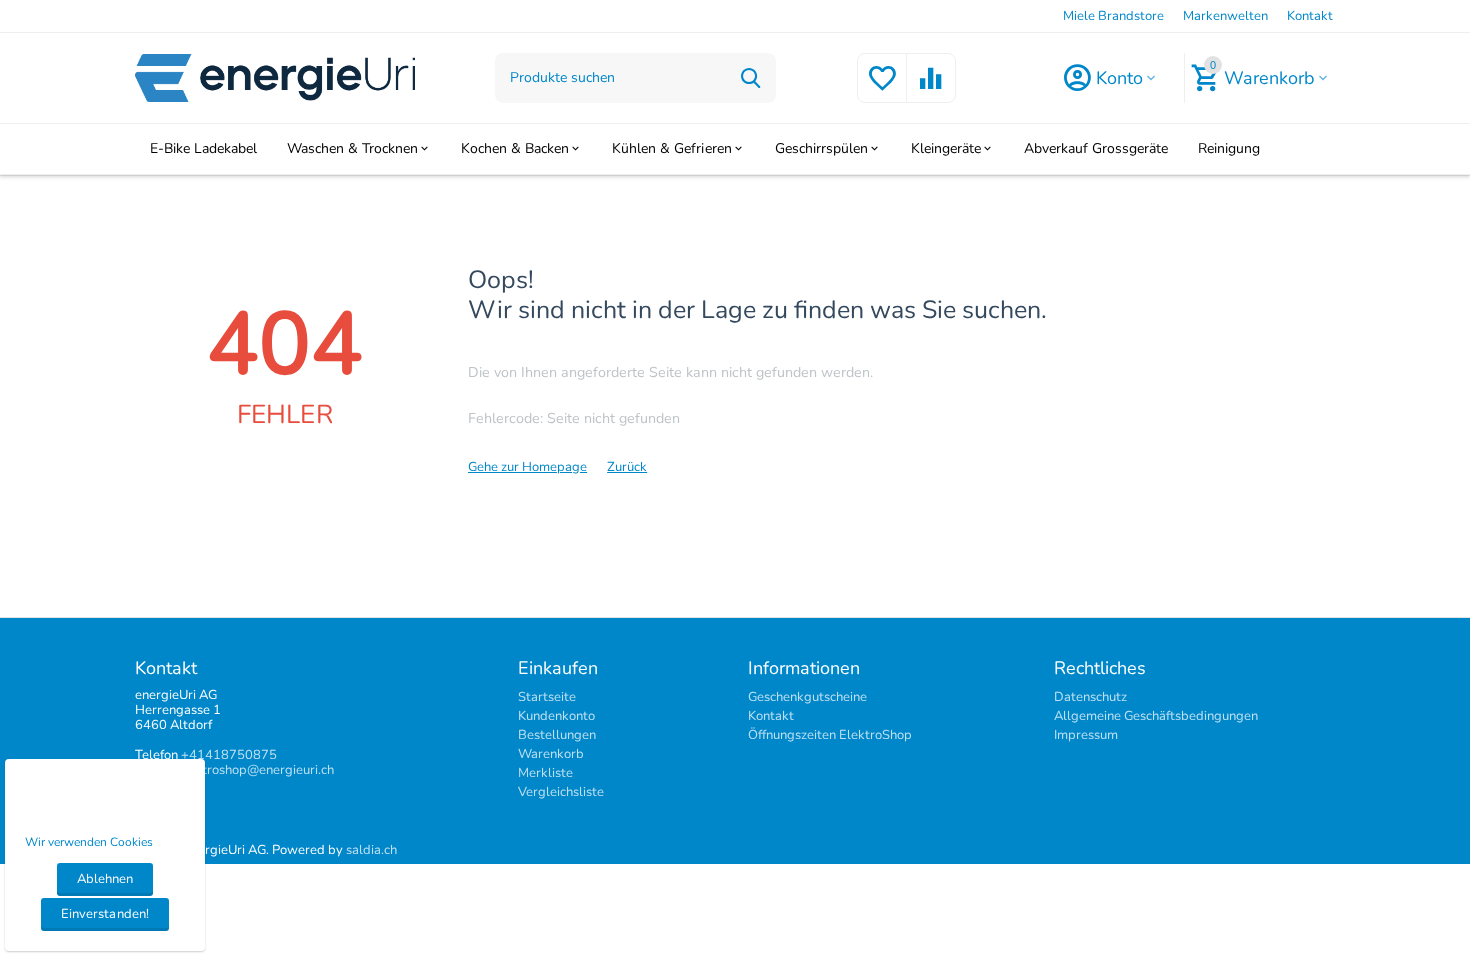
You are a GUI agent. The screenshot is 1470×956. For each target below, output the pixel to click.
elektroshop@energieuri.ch (255, 770)
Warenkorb (551, 754)
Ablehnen (105, 879)
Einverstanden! (104, 914)
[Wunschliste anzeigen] (882, 90)
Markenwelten (1225, 16)
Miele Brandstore (1113, 16)
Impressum (1086, 735)
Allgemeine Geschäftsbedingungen (1156, 716)
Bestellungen (557, 735)
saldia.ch (371, 850)
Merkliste (545, 773)
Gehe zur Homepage (527, 467)
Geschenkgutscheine (807, 697)
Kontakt (1310, 16)
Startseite (547, 697)
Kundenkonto (556, 716)
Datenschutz (1090, 697)
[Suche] (751, 78)
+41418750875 (229, 755)
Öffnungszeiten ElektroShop (830, 735)
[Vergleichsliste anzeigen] (931, 90)
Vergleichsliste (561, 792)
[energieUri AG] (275, 77)
